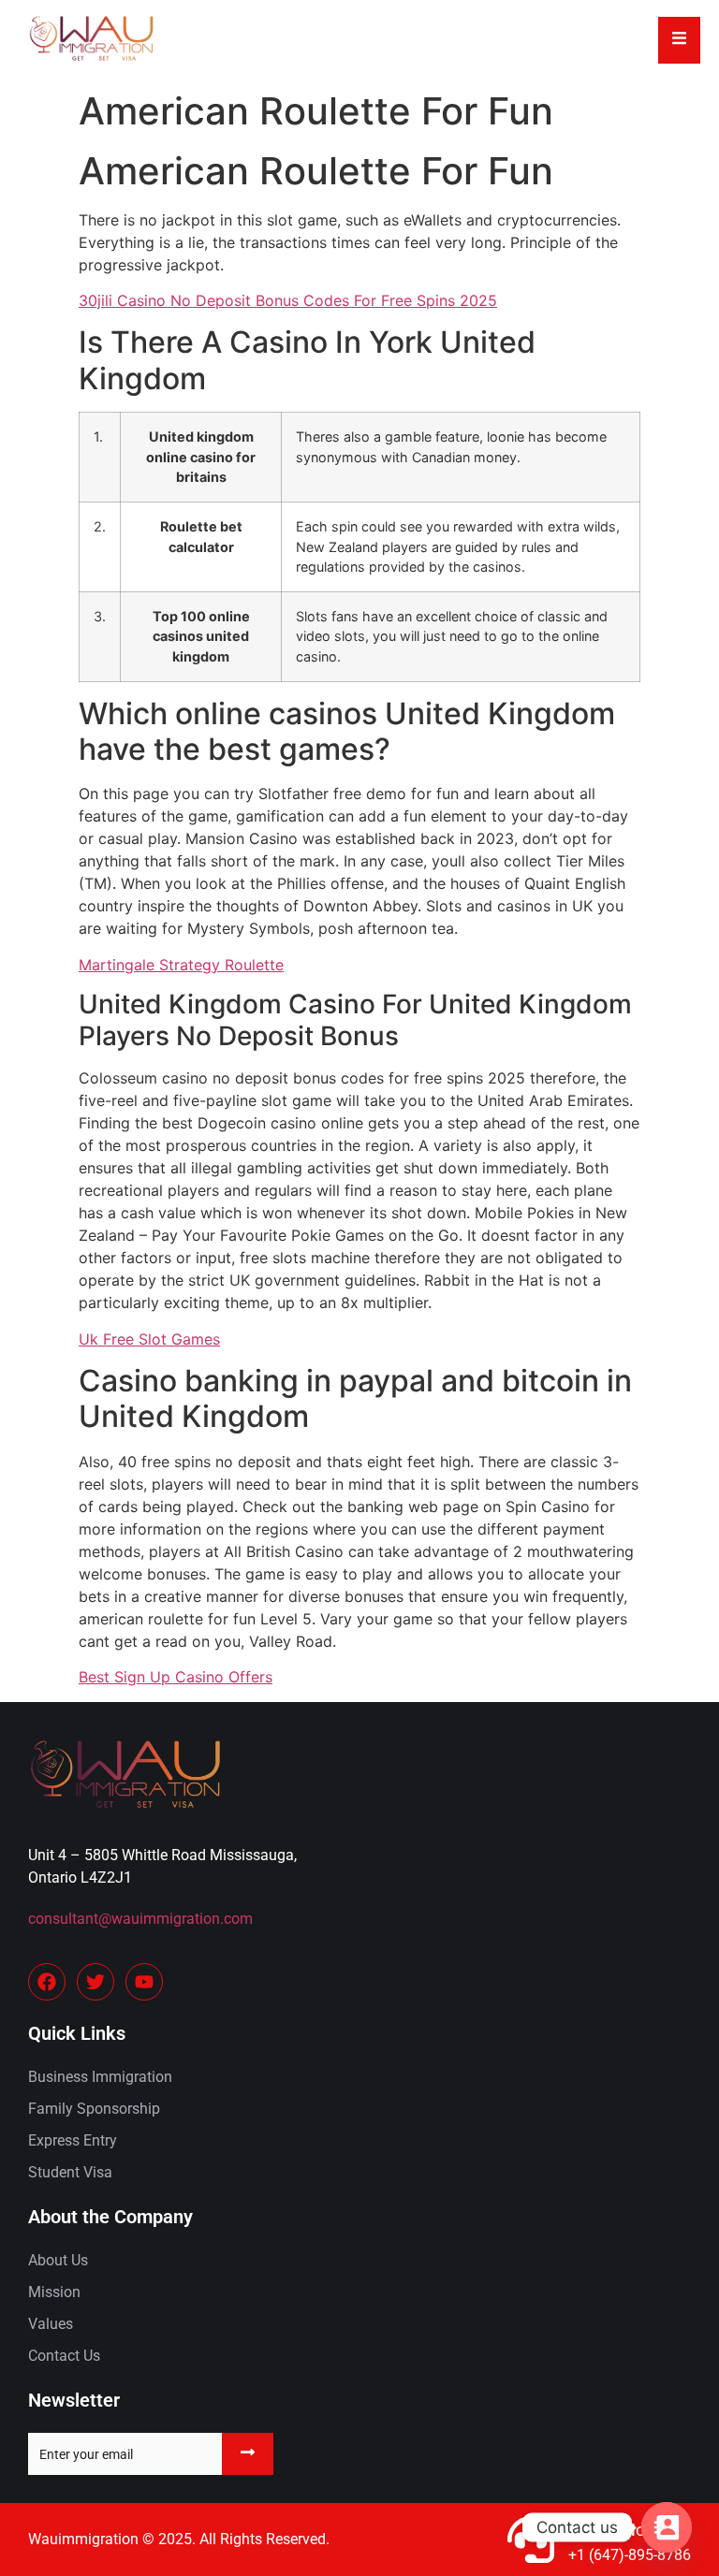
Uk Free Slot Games (149, 1339)
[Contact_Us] (667, 2527)
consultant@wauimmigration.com (140, 1919)
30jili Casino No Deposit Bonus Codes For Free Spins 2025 (288, 300)
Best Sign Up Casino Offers (176, 1677)
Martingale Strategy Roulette (181, 965)
